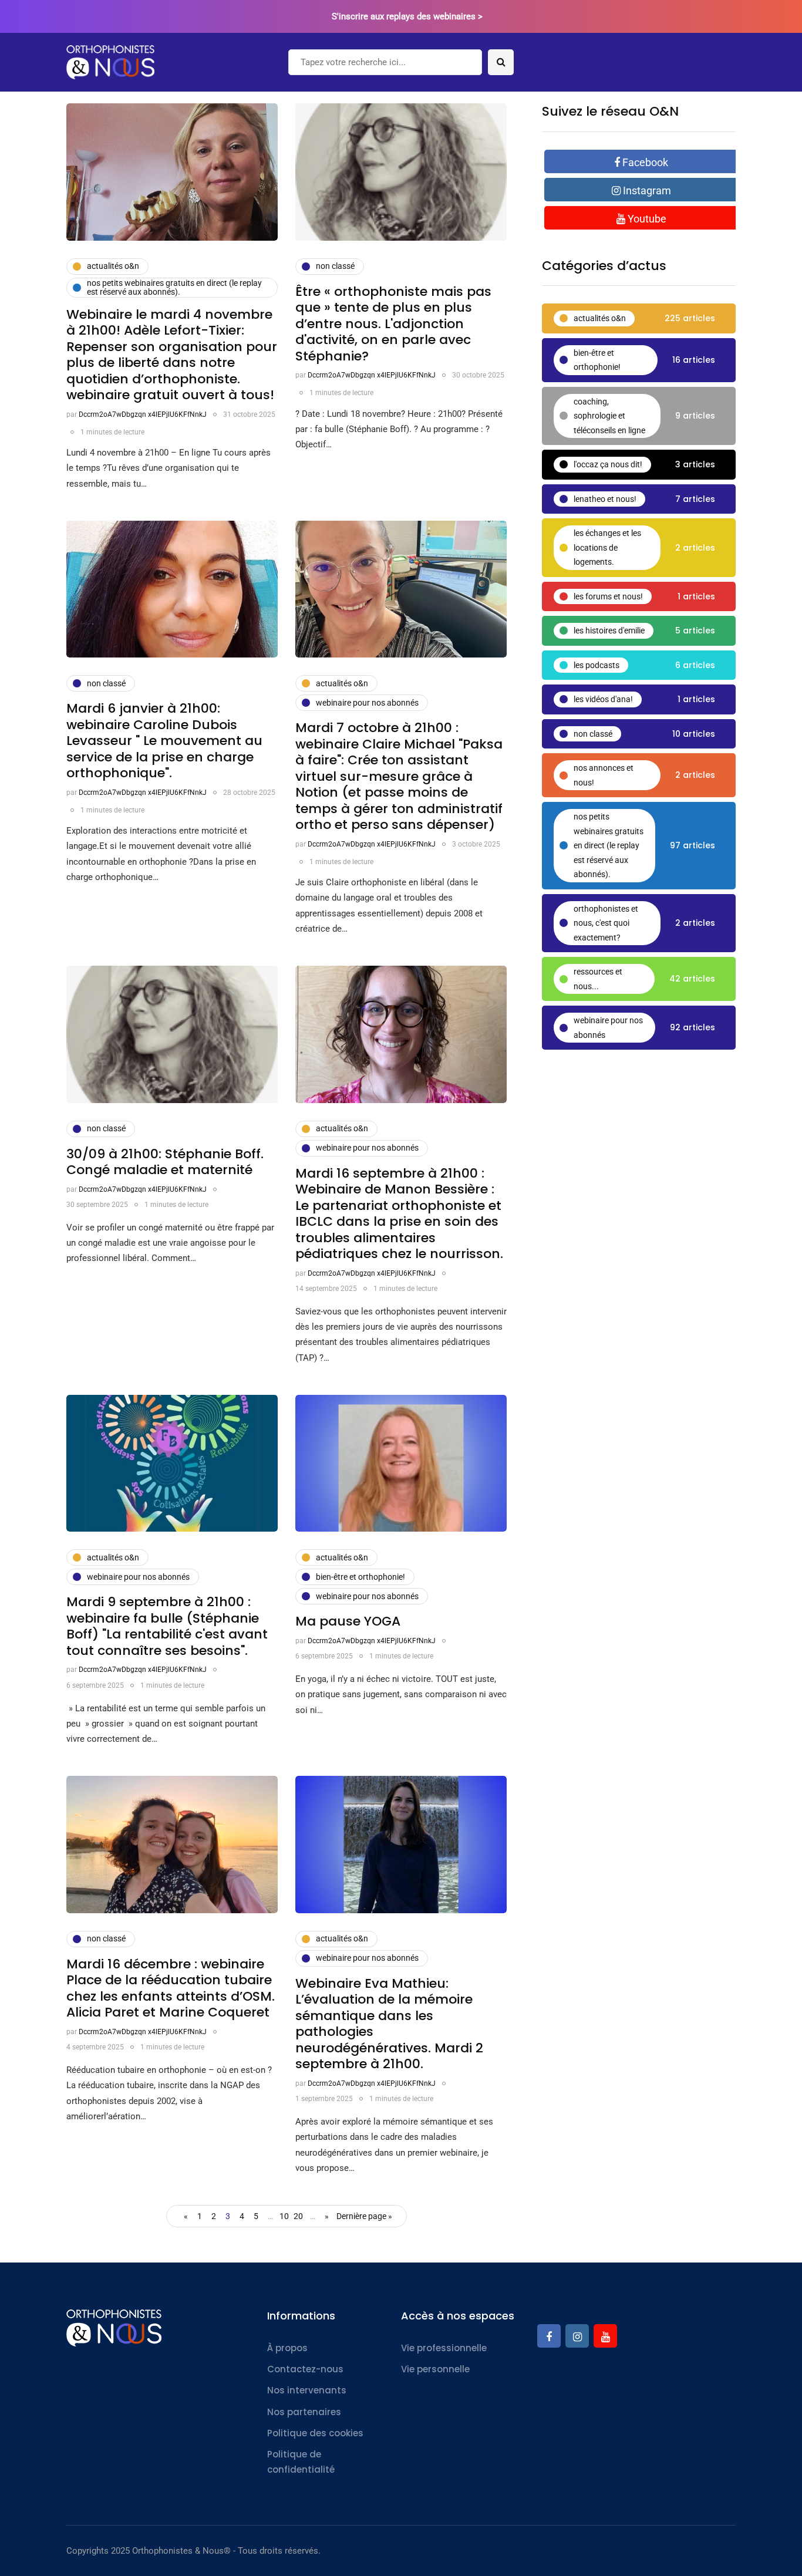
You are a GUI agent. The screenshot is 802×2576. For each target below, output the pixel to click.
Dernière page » (364, 2216)
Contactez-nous (305, 2369)
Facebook (644, 162)
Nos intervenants (307, 2390)
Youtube (646, 219)
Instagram (646, 190)
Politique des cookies (315, 2433)
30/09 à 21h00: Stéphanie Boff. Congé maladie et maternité (165, 1162)
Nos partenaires (304, 2412)
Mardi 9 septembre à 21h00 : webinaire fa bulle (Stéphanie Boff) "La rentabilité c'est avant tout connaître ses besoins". (167, 1626)
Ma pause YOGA (348, 1621)
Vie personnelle (435, 2369)
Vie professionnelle (444, 2348)
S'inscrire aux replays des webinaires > (407, 16)
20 (298, 2216)
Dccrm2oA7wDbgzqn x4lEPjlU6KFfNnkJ (143, 414)
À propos (287, 2348)
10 (284, 2216)
